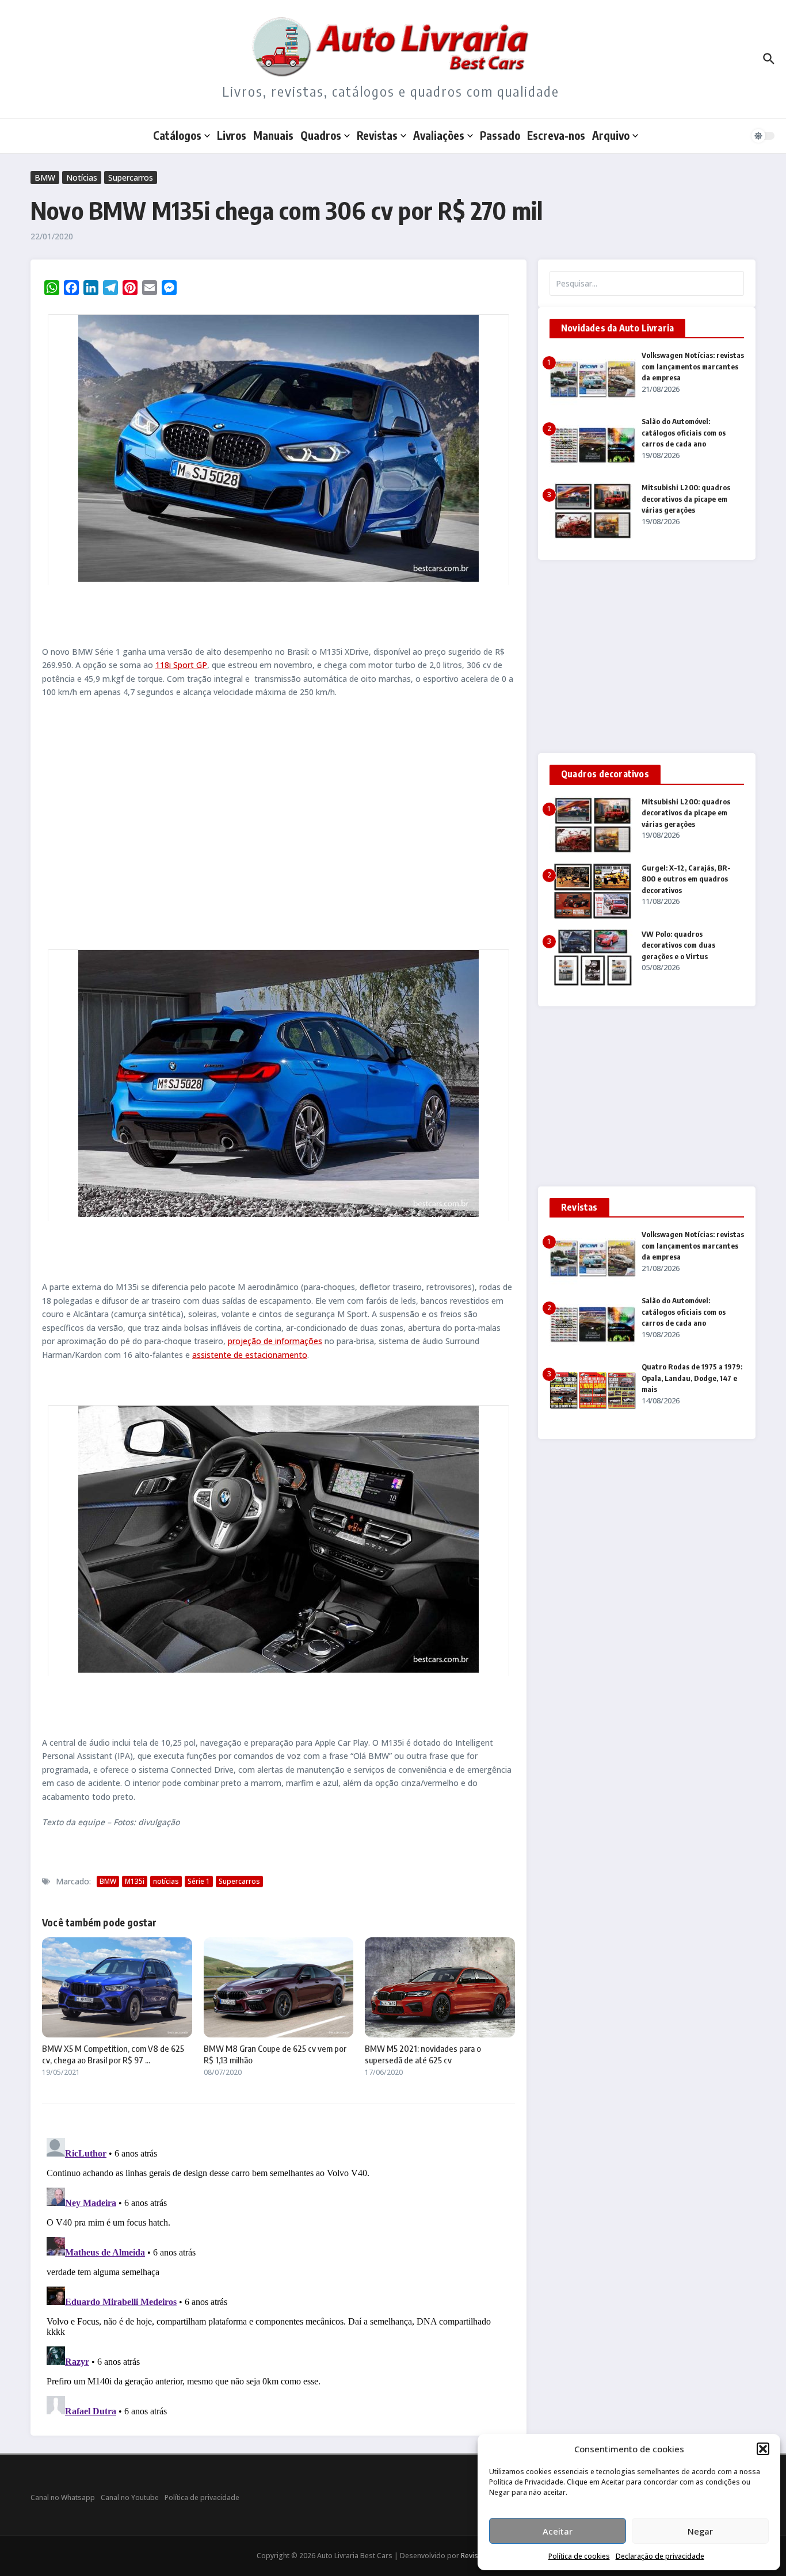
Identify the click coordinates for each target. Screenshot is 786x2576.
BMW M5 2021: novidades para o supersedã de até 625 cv (423, 2054)
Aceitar (558, 2531)
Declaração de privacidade (660, 2556)
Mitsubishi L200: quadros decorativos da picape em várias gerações (686, 499)
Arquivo (611, 135)
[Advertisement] (278, 822)
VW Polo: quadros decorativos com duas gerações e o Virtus (678, 945)
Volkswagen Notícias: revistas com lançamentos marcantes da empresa (693, 366)
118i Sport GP (181, 665)
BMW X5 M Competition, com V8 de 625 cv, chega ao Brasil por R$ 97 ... (113, 2054)
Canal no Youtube (130, 2497)
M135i (135, 1881)
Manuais (273, 135)
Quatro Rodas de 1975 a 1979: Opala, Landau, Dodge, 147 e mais (692, 1378)
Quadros (321, 135)
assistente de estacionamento (250, 1355)
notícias (166, 1881)
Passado (500, 135)
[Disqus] (278, 2277)
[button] (763, 2449)
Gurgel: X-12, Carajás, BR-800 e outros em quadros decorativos (686, 879)
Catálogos (177, 135)
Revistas (377, 135)
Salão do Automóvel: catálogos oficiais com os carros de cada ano (684, 432)
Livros (232, 135)
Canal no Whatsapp (63, 2497)
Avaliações (439, 135)
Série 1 (199, 1881)
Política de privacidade (202, 2497)
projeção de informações (275, 1341)
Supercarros (131, 178)
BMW (45, 178)
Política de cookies (579, 2556)
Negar (700, 2531)
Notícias (82, 178)
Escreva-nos (556, 135)
